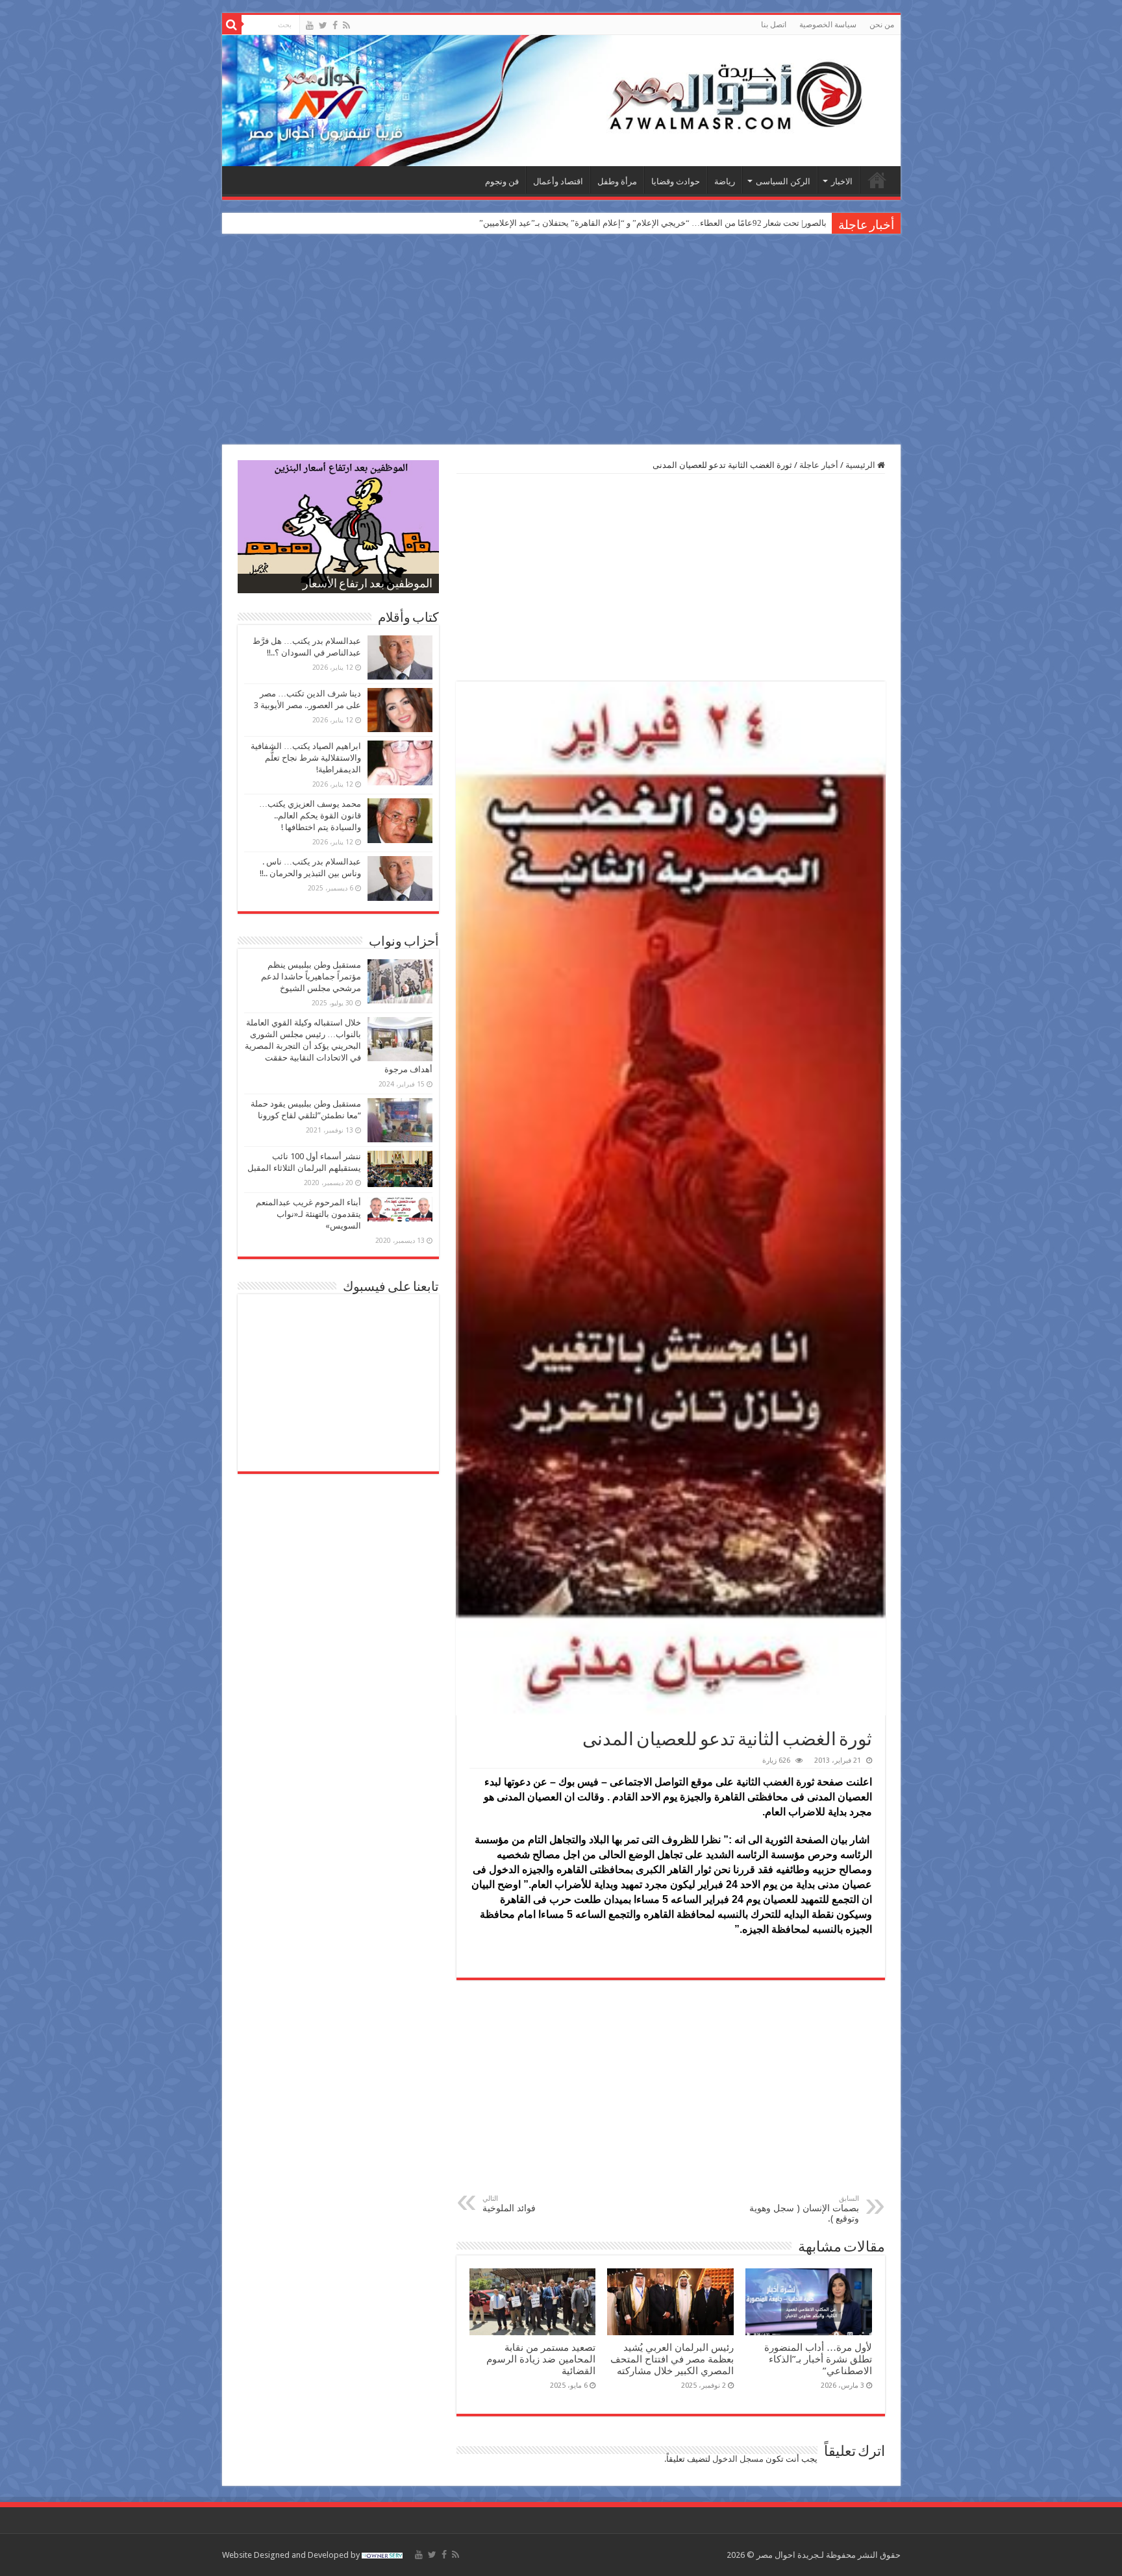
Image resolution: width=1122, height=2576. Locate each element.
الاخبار (842, 181)
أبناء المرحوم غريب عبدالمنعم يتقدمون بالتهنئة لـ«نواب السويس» (308, 1214)
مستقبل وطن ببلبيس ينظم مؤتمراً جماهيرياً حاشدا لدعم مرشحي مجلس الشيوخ (311, 976)
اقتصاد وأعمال (558, 181)
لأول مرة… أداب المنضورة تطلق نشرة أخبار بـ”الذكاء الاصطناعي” (818, 2359)
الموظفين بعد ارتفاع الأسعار (368, 585)
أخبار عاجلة (819, 465)
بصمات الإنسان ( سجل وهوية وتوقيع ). (804, 2209)
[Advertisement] (561, 341)
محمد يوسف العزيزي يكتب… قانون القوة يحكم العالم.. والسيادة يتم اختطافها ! (310, 816)
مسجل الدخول (738, 2459)
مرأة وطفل (617, 181)
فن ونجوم (502, 181)
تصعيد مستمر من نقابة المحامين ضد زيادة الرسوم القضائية (541, 2359)
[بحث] (232, 25)
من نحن (882, 25)
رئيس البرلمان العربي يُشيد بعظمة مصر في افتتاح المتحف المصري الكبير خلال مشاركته (672, 2359)
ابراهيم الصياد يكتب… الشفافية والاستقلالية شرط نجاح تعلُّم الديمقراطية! (306, 758)
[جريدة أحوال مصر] (561, 101)
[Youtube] (310, 25)
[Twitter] (323, 25)
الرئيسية (877, 180)
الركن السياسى (783, 181)
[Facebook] (335, 25)
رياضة (725, 181)
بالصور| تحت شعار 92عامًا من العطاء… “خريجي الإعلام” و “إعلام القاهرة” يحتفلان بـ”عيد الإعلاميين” (653, 223)
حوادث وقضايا (676, 181)
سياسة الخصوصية (828, 25)
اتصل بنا (774, 25)
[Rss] (346, 25)
